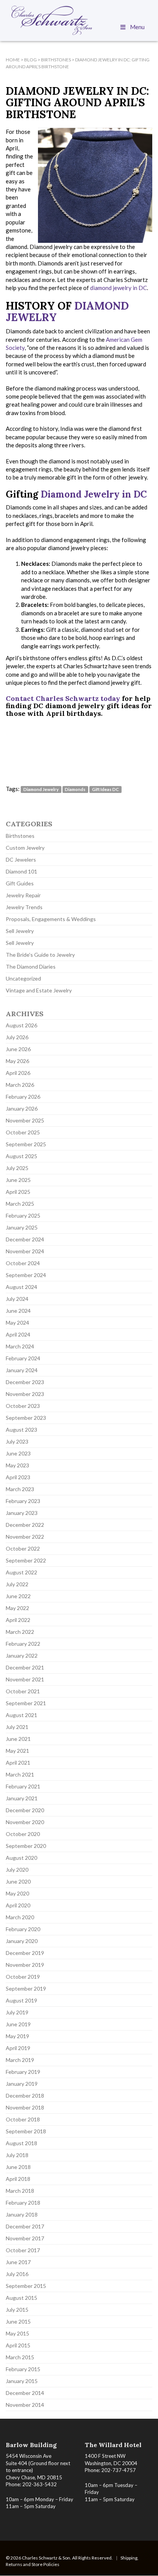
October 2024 (23, 1263)
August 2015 (21, 2298)
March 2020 (20, 1917)
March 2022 (20, 1632)
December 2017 (25, 2226)
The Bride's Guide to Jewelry (40, 955)
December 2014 (25, 2393)
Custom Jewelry (25, 848)
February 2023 (23, 1501)
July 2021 (17, 1727)
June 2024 (18, 1311)
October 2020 (23, 1834)
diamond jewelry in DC (118, 288)
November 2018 (25, 2107)
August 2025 (21, 1156)
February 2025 (23, 1215)
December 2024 (25, 1239)
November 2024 (25, 1251)
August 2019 (21, 2000)
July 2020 (17, 1870)
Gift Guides (20, 883)
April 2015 (18, 2345)
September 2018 (26, 2131)
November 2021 (25, 1679)
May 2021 (17, 1751)
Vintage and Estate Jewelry (39, 990)
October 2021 (23, 1691)
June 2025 (18, 1180)
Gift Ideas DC (105, 789)
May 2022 (17, 1608)
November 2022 (25, 1537)
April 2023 (18, 1477)
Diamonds (75, 789)
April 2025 (18, 1192)
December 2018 (25, 2096)
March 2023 (20, 1489)
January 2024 (22, 1370)
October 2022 (23, 1548)
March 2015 (20, 2357)
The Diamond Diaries (31, 967)
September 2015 (26, 2286)
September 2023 (26, 1418)
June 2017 (18, 2262)
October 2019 (23, 1977)
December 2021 (25, 1667)
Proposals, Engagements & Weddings (51, 919)
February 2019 (23, 2072)
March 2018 (20, 2191)
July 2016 (17, 2274)
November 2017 (25, 2238)
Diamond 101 (21, 871)
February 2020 (23, 1929)
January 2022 (22, 1656)
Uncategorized (23, 978)
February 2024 (23, 1358)
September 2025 (26, 1144)
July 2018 (17, 2155)
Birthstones (20, 836)
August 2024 (21, 1287)
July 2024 (17, 1299)
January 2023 (22, 1513)
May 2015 (17, 2333)
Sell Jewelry (20, 931)
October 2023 (23, 1406)
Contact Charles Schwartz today (63, 698)
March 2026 (20, 1085)
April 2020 (18, 1905)
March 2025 (20, 1204)
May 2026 (17, 1061)
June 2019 (18, 2024)
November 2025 (25, 1120)
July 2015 (17, 2310)
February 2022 (23, 1644)
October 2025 (23, 1132)
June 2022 (18, 1596)
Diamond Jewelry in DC (94, 494)
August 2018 (21, 2143)
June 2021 (18, 1739)
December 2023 (25, 1382)
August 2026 (21, 1025)
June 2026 (18, 1049)
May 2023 (17, 1465)
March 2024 (20, 1346)
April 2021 (18, 1763)
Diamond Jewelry (41, 789)
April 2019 (18, 2048)
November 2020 (25, 1822)
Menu (137, 27)
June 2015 (18, 2321)
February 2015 (23, 2369)
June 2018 (18, 2167)
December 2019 (25, 1953)
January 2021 (22, 1798)
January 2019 (22, 2084)
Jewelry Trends (24, 907)
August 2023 (21, 1430)
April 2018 (18, 2179)
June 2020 (18, 1881)
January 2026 (22, 1108)
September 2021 (26, 1703)
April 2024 (18, 1334)
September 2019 (26, 1988)
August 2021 (21, 1715)
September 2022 (26, 1560)
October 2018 (23, 2119)
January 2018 (22, 2214)
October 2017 (23, 2250)
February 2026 (23, 1097)
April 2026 (18, 1073)
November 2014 (25, 2405)
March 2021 (20, 1774)
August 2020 (21, 1858)
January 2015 (22, 2381)
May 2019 (17, 2036)
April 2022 (18, 1620)
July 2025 (17, 1168)
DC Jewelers (21, 859)
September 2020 (26, 1846)
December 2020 (25, 1810)
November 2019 (25, 1965)
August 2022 (21, 1572)
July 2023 (17, 1441)
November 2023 (25, 1394)
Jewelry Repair (23, 895)
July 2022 (17, 1584)
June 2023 (18, 1453)
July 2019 (17, 2012)
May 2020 (17, 1893)
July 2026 (17, 1037)
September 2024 (26, 1275)
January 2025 (22, 1227)
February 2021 (23, 1786)
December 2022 (25, 1525)
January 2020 (22, 1941)
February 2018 (23, 2203)
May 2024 (17, 1323)
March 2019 (20, 2060)
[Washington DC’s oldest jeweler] (79, 20)
